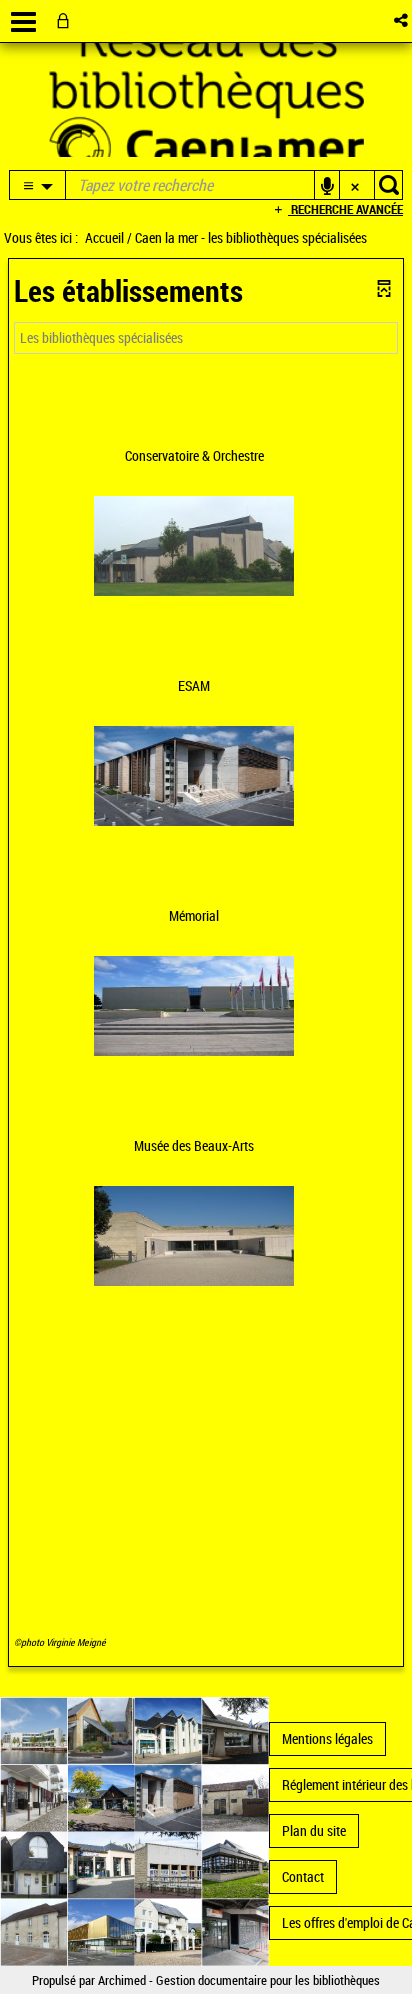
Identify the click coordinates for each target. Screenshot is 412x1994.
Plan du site (314, 1830)
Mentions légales (327, 1738)
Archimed (122, 1980)
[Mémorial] (194, 1003)
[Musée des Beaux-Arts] (194, 1233)
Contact (303, 1876)
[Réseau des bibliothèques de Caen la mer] (134, 1829)
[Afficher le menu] (23, 22)
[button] (402, 20)
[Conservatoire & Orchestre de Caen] (194, 543)
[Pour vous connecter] (67, 20)
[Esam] (194, 773)
